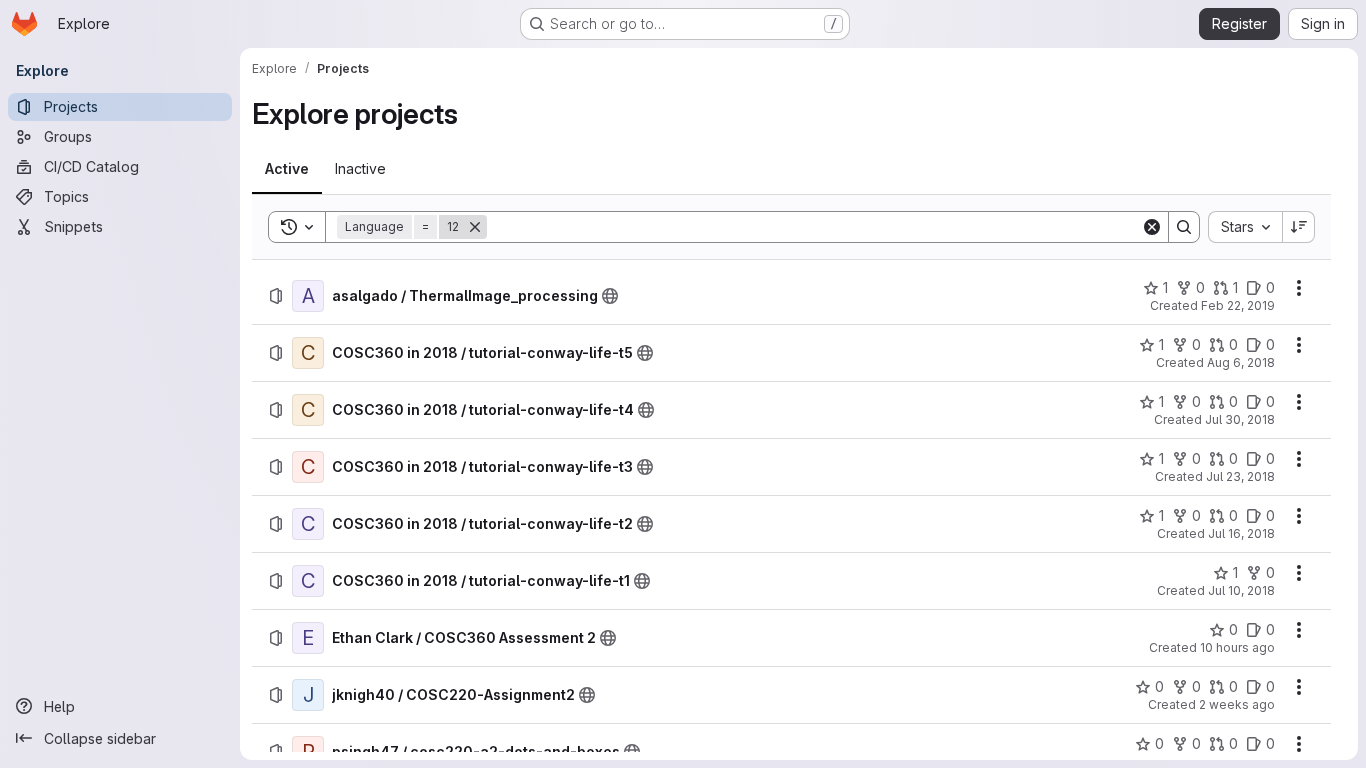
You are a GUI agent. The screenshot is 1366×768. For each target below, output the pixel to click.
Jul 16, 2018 (1241, 533)
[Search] (1184, 227)
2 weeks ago (1237, 704)
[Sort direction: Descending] (1299, 227)
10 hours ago (1237, 647)
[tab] (287, 169)
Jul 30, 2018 (1240, 419)
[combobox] (1245, 227)
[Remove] (475, 227)
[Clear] (1152, 227)
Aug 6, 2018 (1241, 362)
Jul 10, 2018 (1241, 590)
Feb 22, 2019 (1238, 305)
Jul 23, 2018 (1240, 476)
